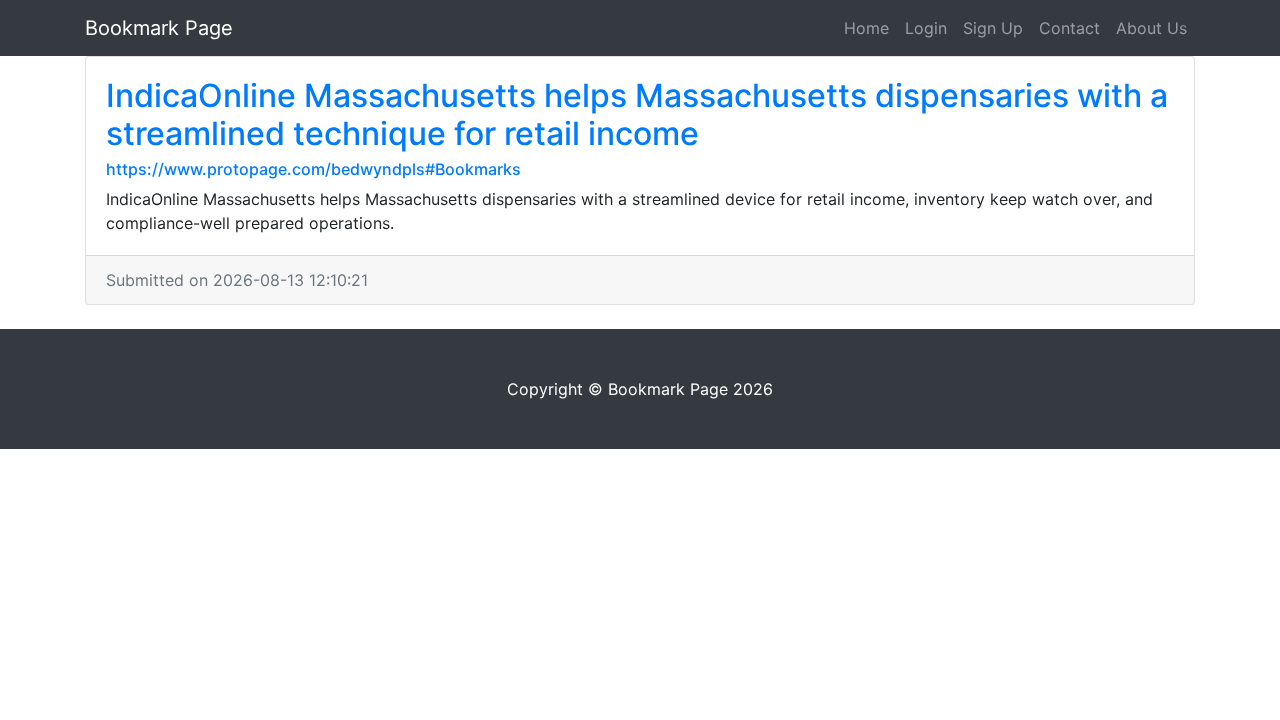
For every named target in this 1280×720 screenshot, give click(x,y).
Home (866, 28)
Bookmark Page (159, 28)
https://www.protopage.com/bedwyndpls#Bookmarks (313, 169)
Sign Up (993, 28)
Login (926, 28)
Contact (1069, 28)
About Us (1151, 28)
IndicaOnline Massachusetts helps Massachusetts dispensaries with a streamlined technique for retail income (637, 114)
